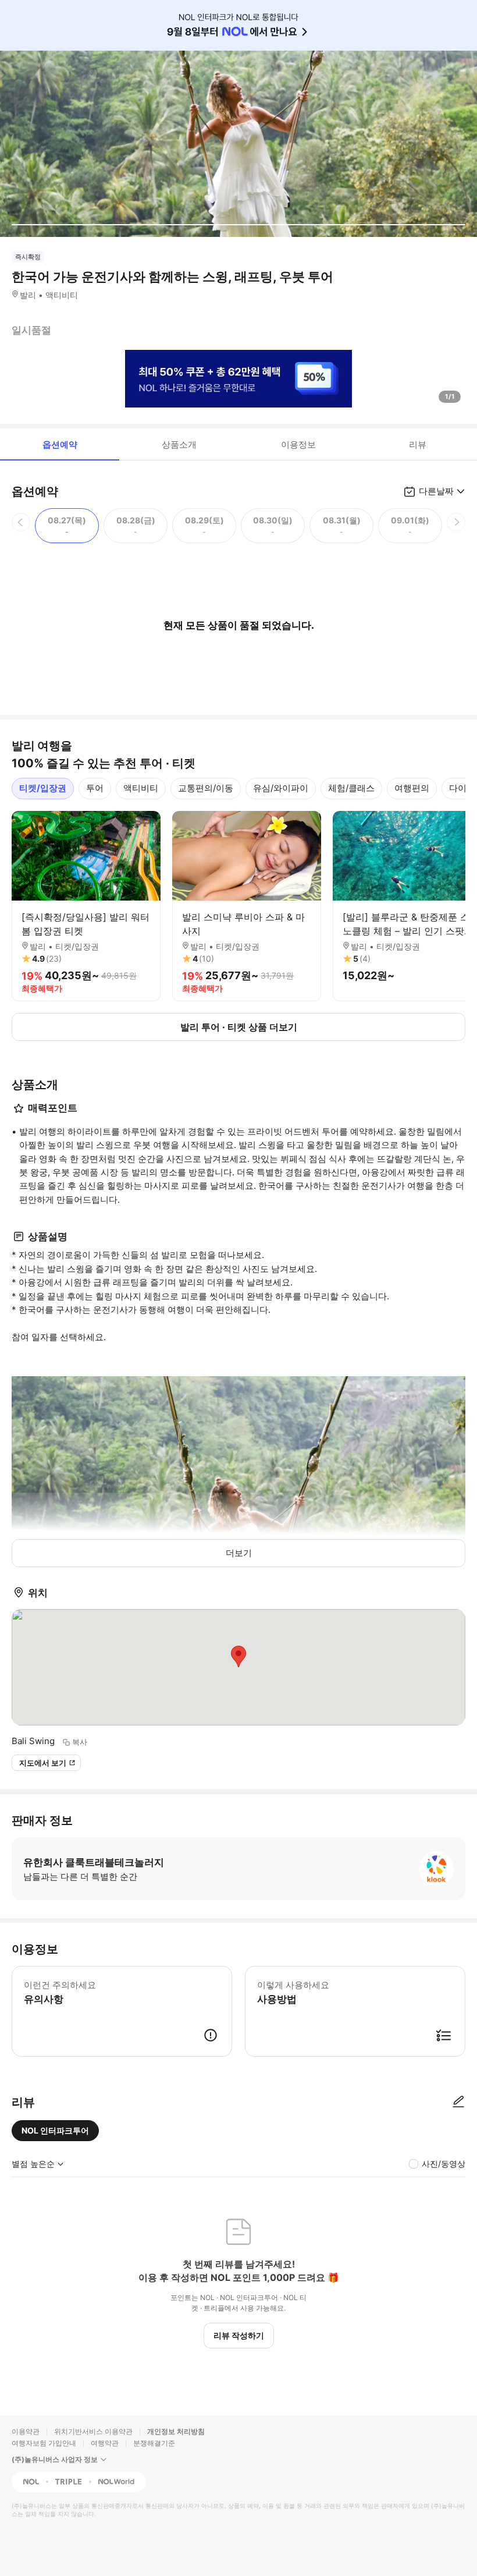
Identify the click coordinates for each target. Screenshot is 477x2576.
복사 (80, 1742)
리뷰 (418, 444)
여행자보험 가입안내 (44, 2443)
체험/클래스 (351, 788)
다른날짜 (436, 491)
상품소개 (179, 444)
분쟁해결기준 (154, 2443)
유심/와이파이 (281, 788)
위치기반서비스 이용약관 (93, 2431)
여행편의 (412, 788)
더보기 (239, 1553)
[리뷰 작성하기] (458, 2102)
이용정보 (298, 444)
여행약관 (105, 2443)
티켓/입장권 (43, 788)
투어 (95, 788)
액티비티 (141, 788)
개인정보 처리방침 (176, 2431)
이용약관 (26, 2431)
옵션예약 (60, 444)
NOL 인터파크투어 (55, 2130)
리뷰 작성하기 (239, 2335)
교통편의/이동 (206, 788)
